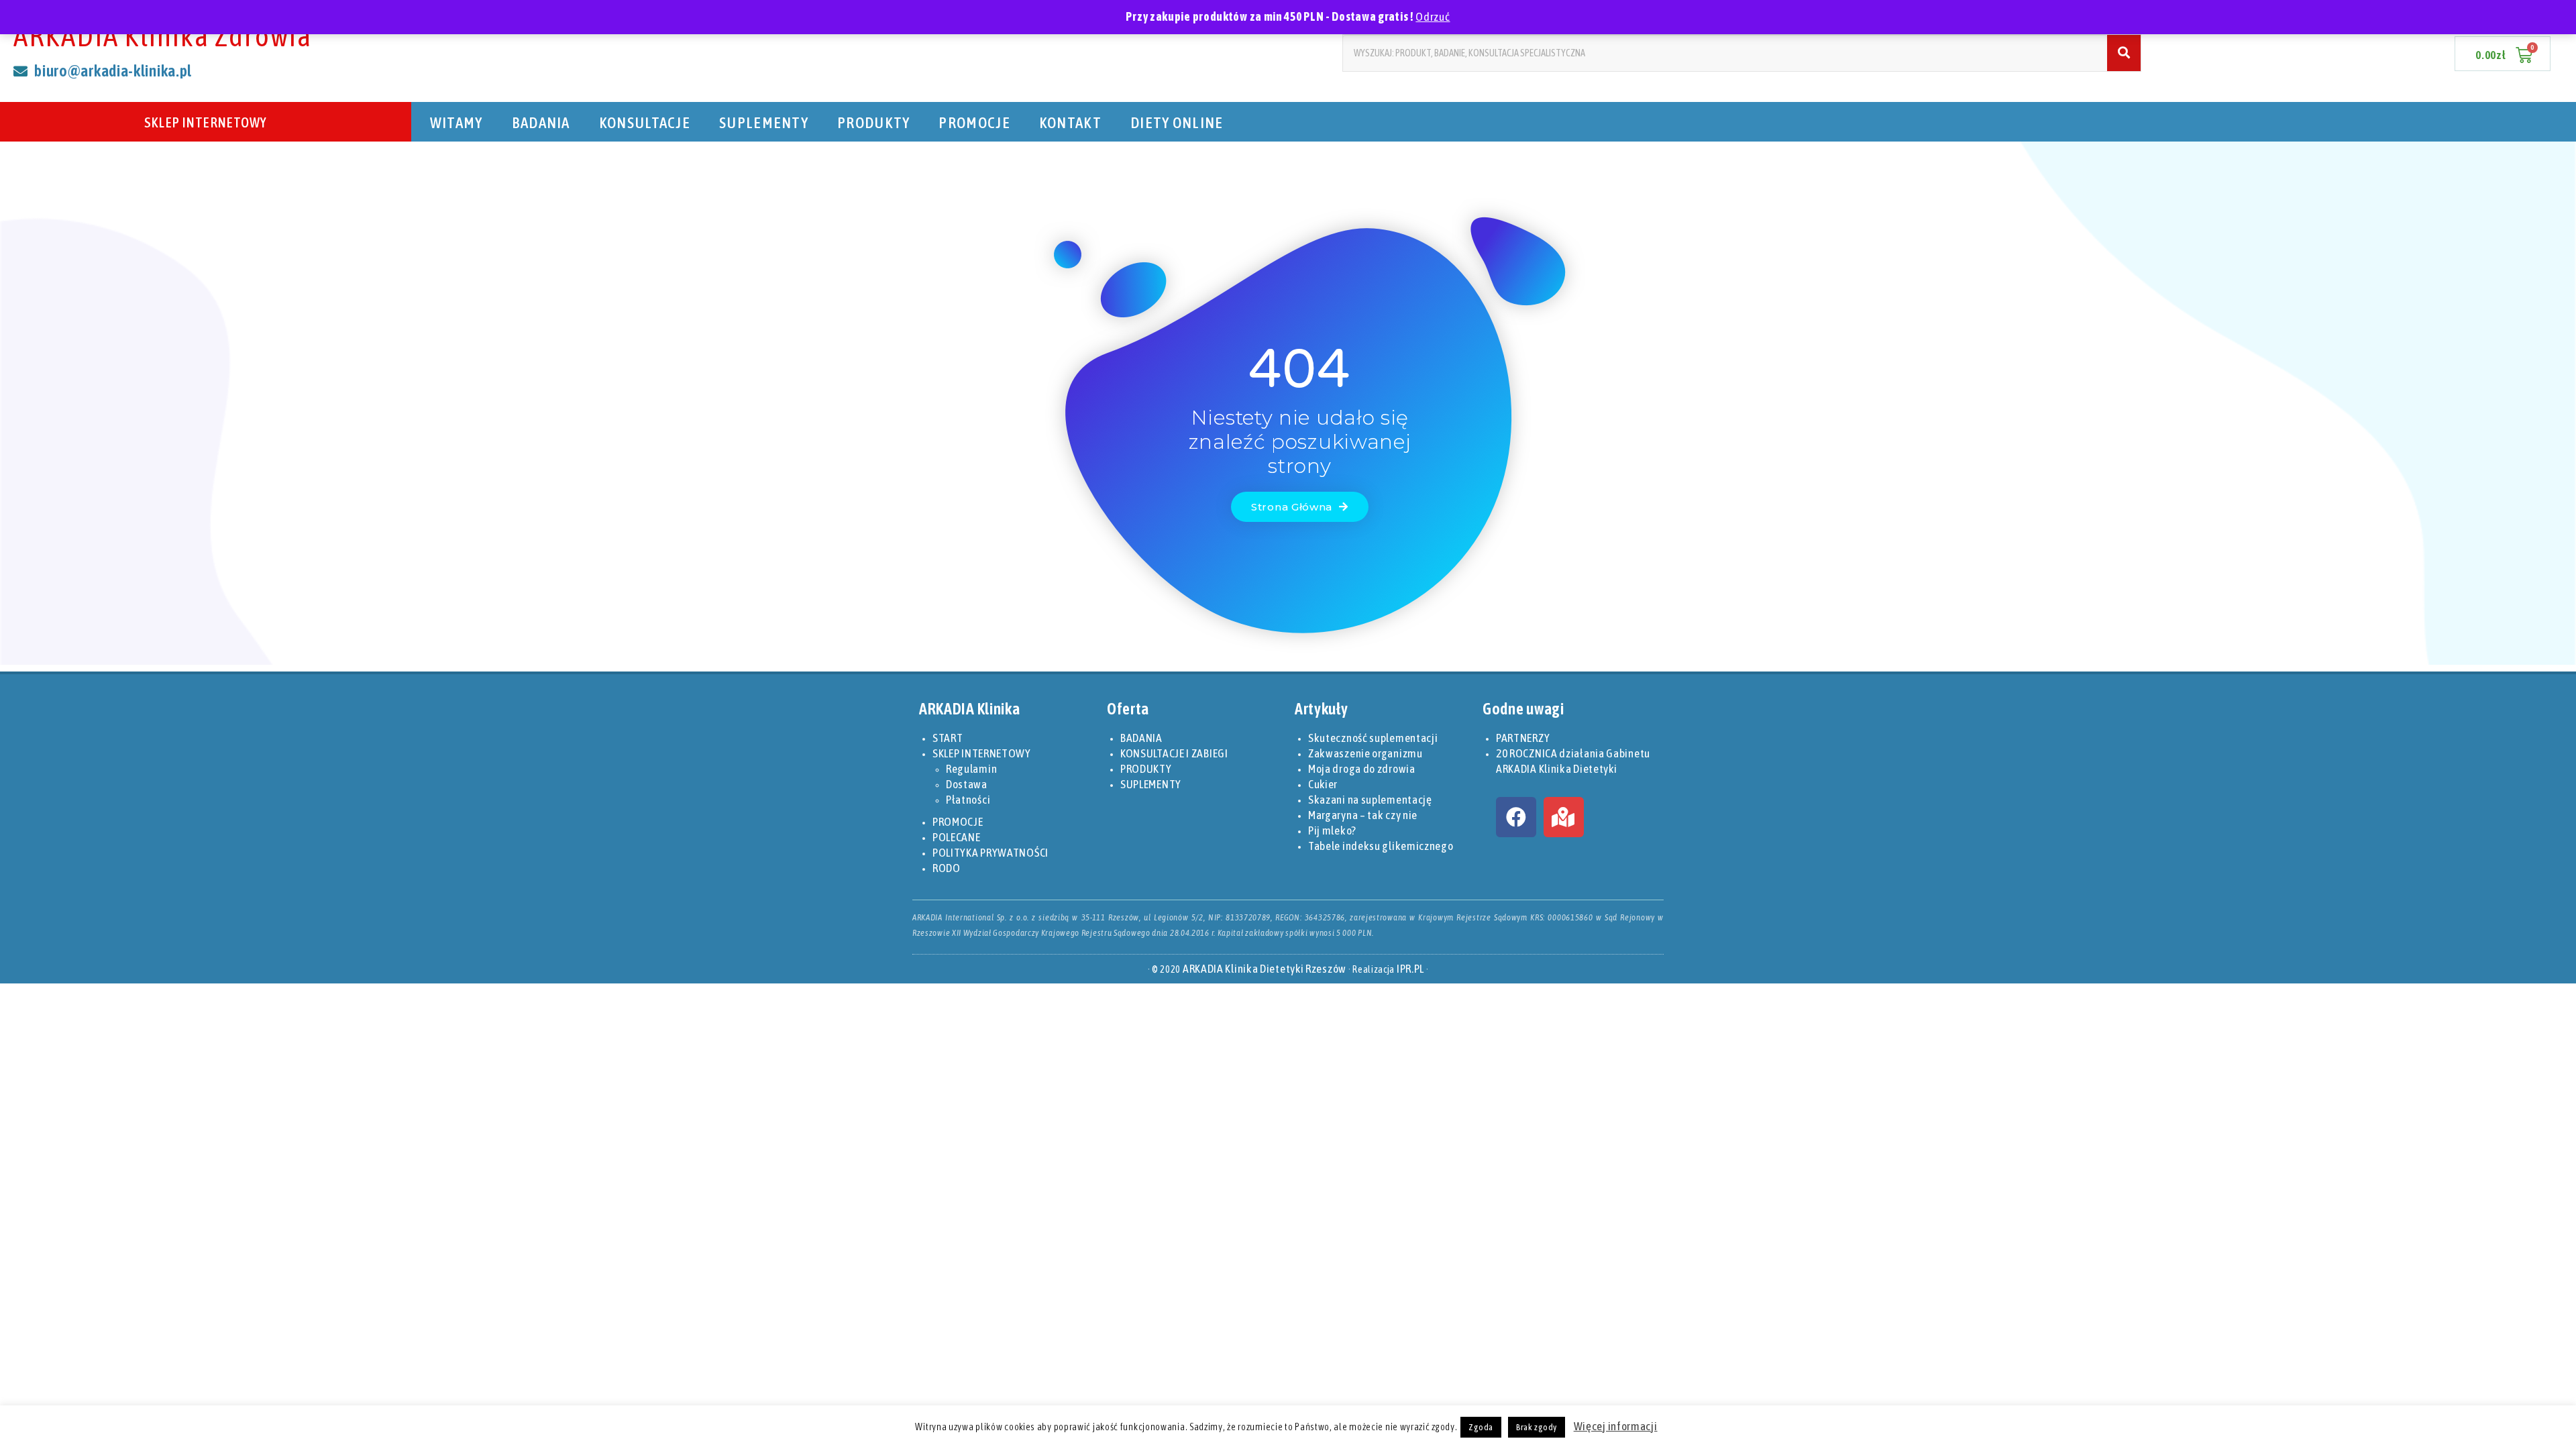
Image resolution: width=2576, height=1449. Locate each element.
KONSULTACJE (645, 122)
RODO (947, 868)
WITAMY (457, 122)
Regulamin (971, 769)
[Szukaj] (2124, 53)
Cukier (1323, 784)
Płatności (968, 800)
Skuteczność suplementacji (1373, 738)
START (948, 738)
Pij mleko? (1332, 830)
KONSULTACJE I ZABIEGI (1174, 753)
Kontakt (1070, 122)
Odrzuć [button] (1433, 17)
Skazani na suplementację (1370, 800)
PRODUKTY (873, 122)
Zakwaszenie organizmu (1365, 753)
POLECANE (957, 837)
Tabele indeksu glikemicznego (1381, 846)
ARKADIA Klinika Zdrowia (163, 36)
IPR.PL (1410, 969)
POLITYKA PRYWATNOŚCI (990, 853)
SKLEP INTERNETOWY (206, 122)
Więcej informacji (1616, 1426)
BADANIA (541, 122)
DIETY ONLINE (1177, 122)
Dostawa (967, 784)
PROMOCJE (974, 122)
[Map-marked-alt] (1564, 817)
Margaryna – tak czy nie (1363, 815)
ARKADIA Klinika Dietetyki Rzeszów (1265, 969)
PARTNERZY (1523, 738)
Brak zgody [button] (1537, 1427)
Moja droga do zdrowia (1362, 769)
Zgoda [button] (1481, 1427)
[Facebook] (1516, 817)
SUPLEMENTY (764, 122)
